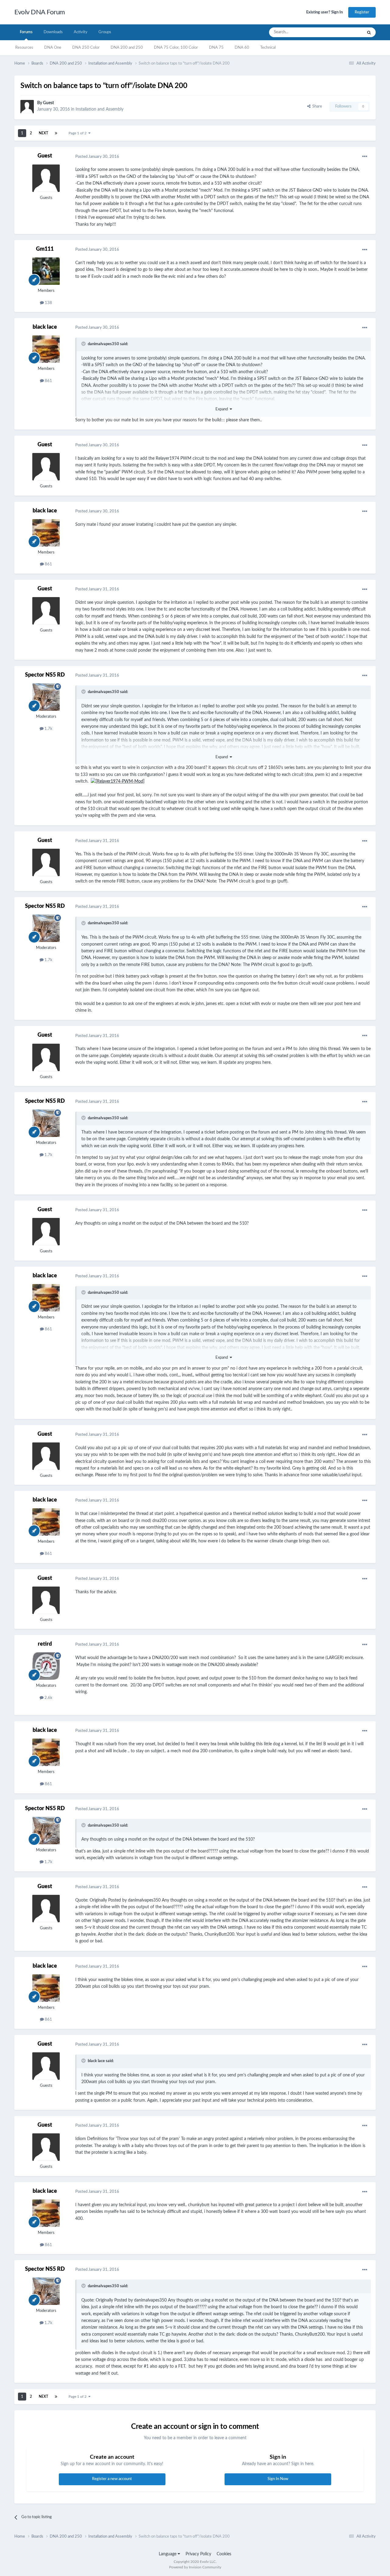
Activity (81, 32)
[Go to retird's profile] (46, 1666)
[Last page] (56, 133)
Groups (105, 32)
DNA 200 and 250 (127, 48)
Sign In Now (278, 2479)
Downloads (53, 32)
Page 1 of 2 (78, 133)
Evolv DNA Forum (40, 12)
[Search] (369, 32)
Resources (24, 48)
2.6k (48, 1698)
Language (168, 2554)
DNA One (53, 48)
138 (48, 303)
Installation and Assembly (99, 109)
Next (43, 133)
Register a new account (112, 2479)
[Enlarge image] (118, 781)
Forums (26, 32)
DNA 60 (242, 48)
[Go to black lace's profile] (46, 349)
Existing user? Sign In (324, 12)
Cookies (224, 2554)
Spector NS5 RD (45, 675)
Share (316, 106)
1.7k (48, 729)
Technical (268, 48)
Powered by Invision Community (195, 2567)
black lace (45, 327)
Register (362, 12)
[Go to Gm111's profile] (46, 271)
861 (48, 381)
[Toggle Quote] (84, 344)
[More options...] (365, 157)
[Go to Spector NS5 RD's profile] (46, 697)
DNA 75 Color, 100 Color (176, 48)
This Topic (346, 32)
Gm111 (45, 249)
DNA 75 (216, 48)
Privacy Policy (198, 2554)
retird (45, 1644)
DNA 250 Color (86, 48)
